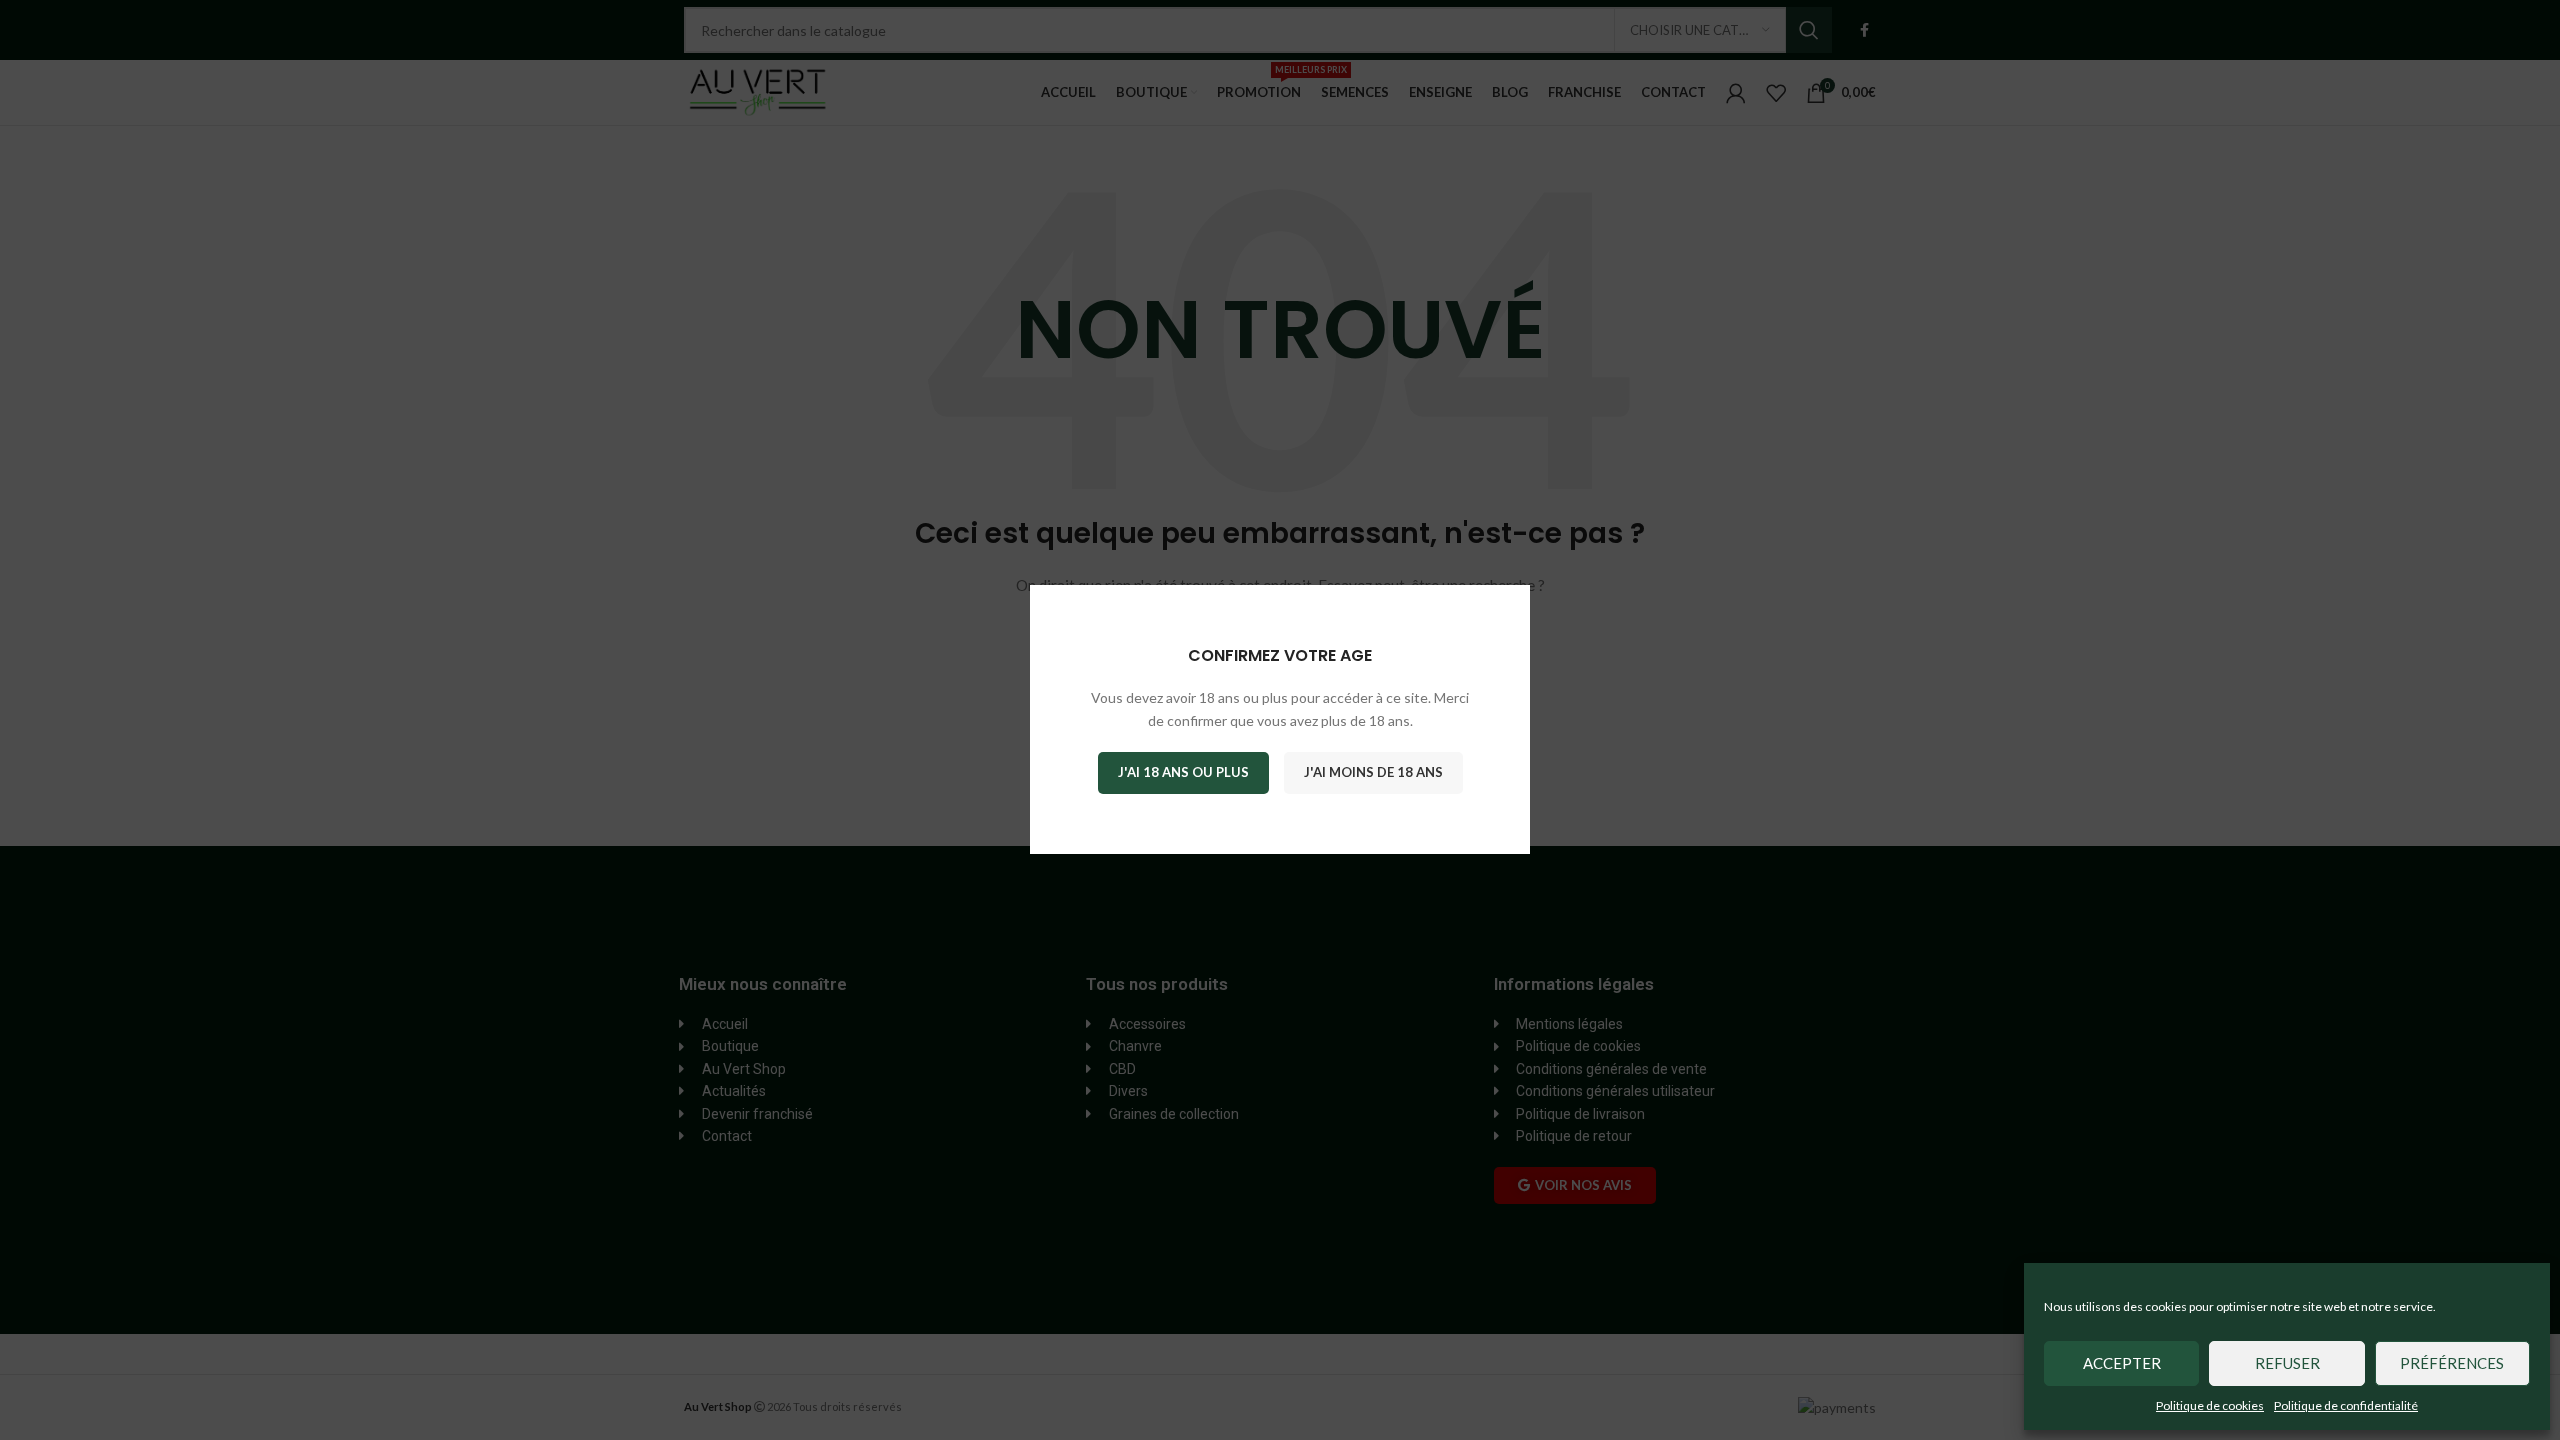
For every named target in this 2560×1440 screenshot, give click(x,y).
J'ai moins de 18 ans (1373, 773)
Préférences (2452, 1363)
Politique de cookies (2210, 1405)
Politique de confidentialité (2346, 1405)
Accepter (2122, 1363)
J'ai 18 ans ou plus (1183, 773)
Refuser (2287, 1363)
